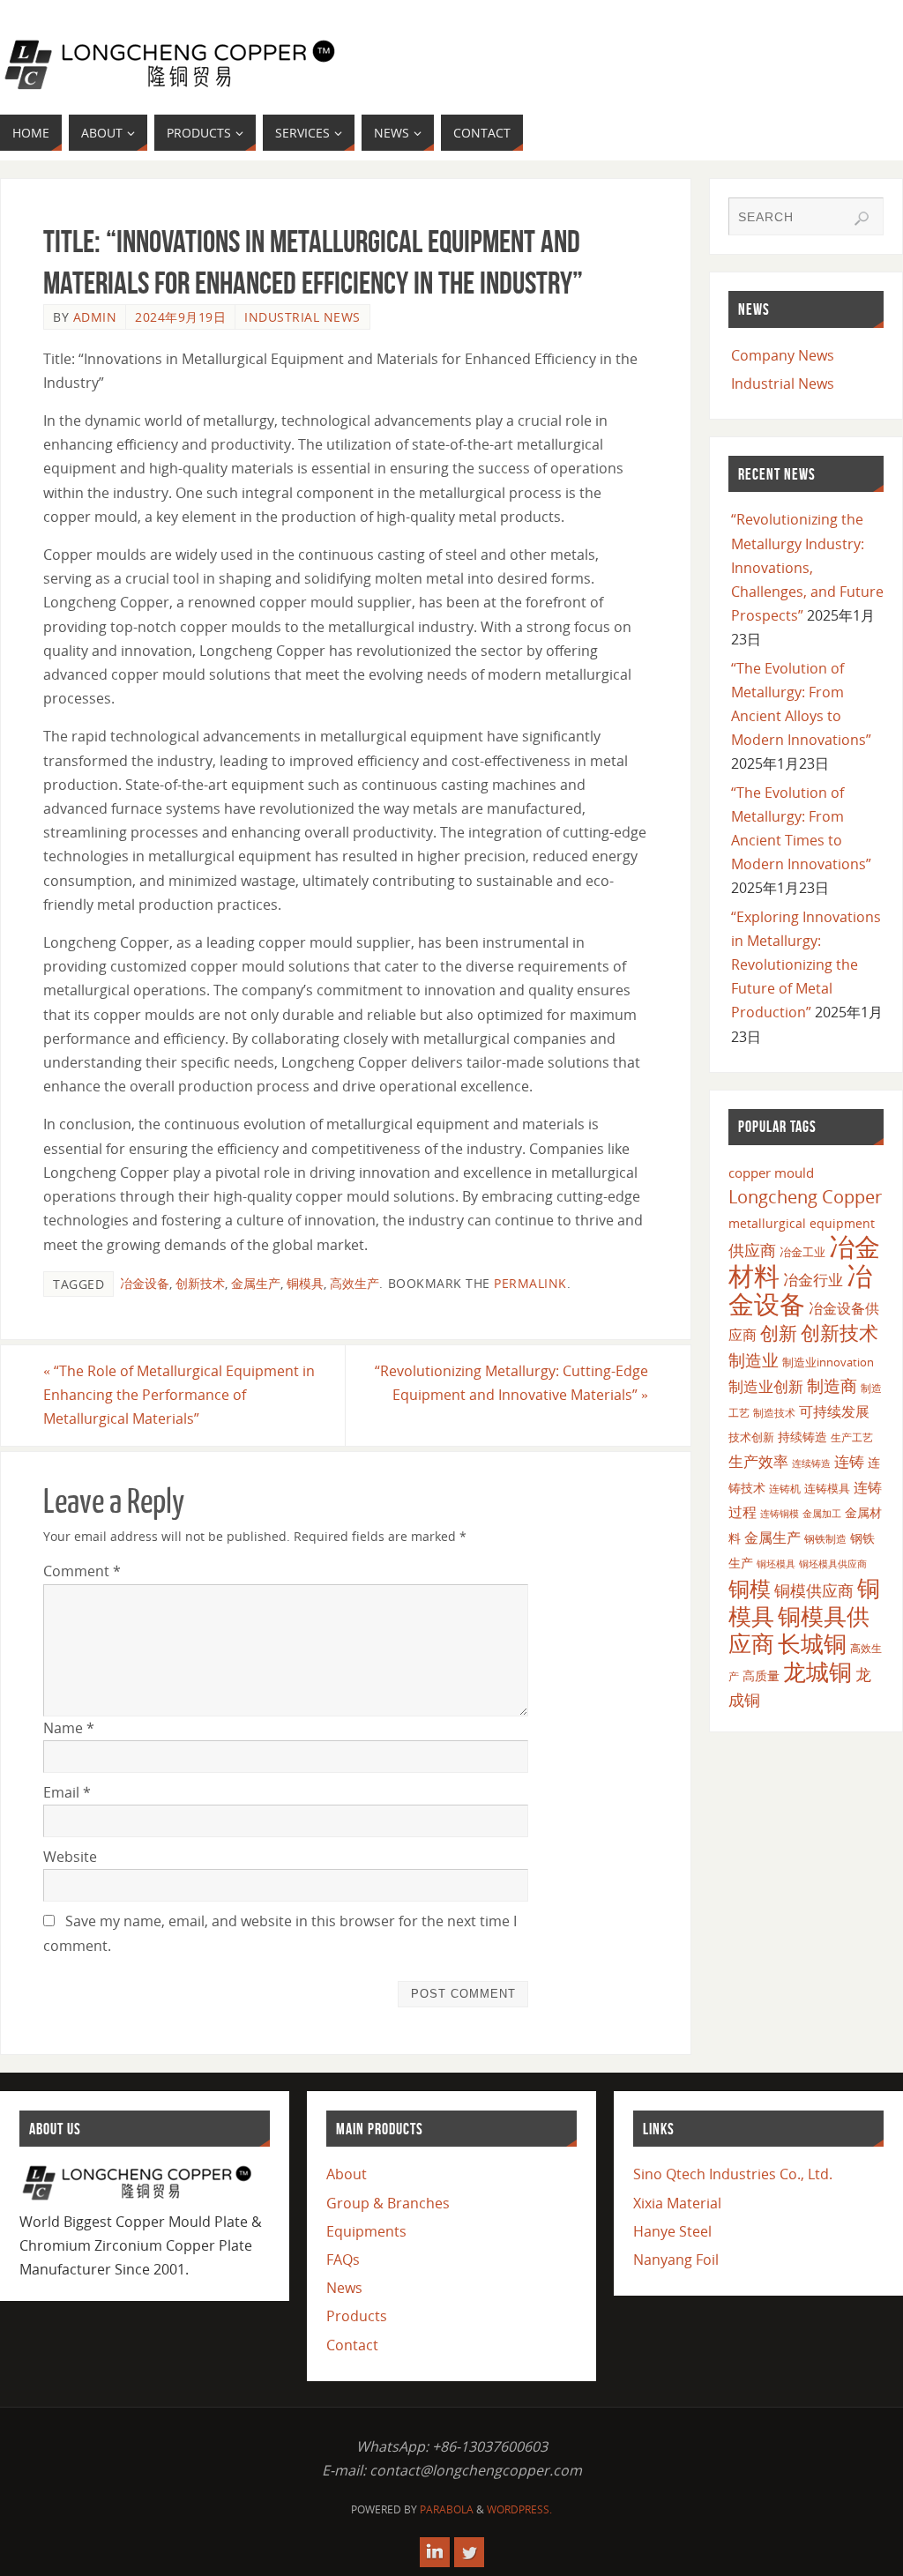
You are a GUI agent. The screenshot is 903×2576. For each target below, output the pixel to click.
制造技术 (774, 1413)
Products (357, 2316)
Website (70, 1857)
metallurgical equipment (802, 1223)
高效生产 (354, 1283)
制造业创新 (766, 1386)
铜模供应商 (814, 1590)
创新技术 (200, 1283)
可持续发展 (834, 1411)
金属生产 (256, 1283)
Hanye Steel (672, 2231)
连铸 (849, 1461)
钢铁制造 (825, 1538)
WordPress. (519, 2509)
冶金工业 (802, 1252)
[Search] (862, 219)
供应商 (752, 1250)
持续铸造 (802, 1437)
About (347, 2174)
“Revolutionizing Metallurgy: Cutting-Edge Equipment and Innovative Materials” (511, 1383)
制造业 (754, 1360)
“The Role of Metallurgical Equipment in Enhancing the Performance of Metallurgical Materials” (179, 1395)
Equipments (366, 2231)
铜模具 (305, 1283)
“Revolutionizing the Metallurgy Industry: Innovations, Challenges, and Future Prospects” (807, 567)
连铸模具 (827, 1488)
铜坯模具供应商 (833, 1563)
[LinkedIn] (435, 2552)
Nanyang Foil (676, 2260)
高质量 (761, 1675)
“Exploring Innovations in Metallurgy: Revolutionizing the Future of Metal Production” (806, 965)
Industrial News (302, 317)
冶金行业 (813, 1280)
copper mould (771, 1173)
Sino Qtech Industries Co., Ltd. (733, 2174)
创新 (779, 1333)
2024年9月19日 (180, 317)
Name (69, 1728)
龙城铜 (817, 1671)
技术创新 (751, 1437)
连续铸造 (811, 1463)
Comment (82, 1571)
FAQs (343, 2260)
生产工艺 (852, 1437)
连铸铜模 (780, 1514)
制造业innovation (828, 1362)
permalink (530, 1283)
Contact (352, 2345)
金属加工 (822, 1513)
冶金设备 (145, 1283)
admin (95, 317)
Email (67, 1792)
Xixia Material (677, 2203)
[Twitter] (469, 2552)
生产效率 (758, 1461)
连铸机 (785, 1488)
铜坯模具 (776, 1564)
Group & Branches (388, 2203)
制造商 (832, 1386)
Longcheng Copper (805, 1197)
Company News (783, 355)
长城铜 (812, 1643)
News (344, 2288)
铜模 (750, 1588)
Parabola (447, 2509)
